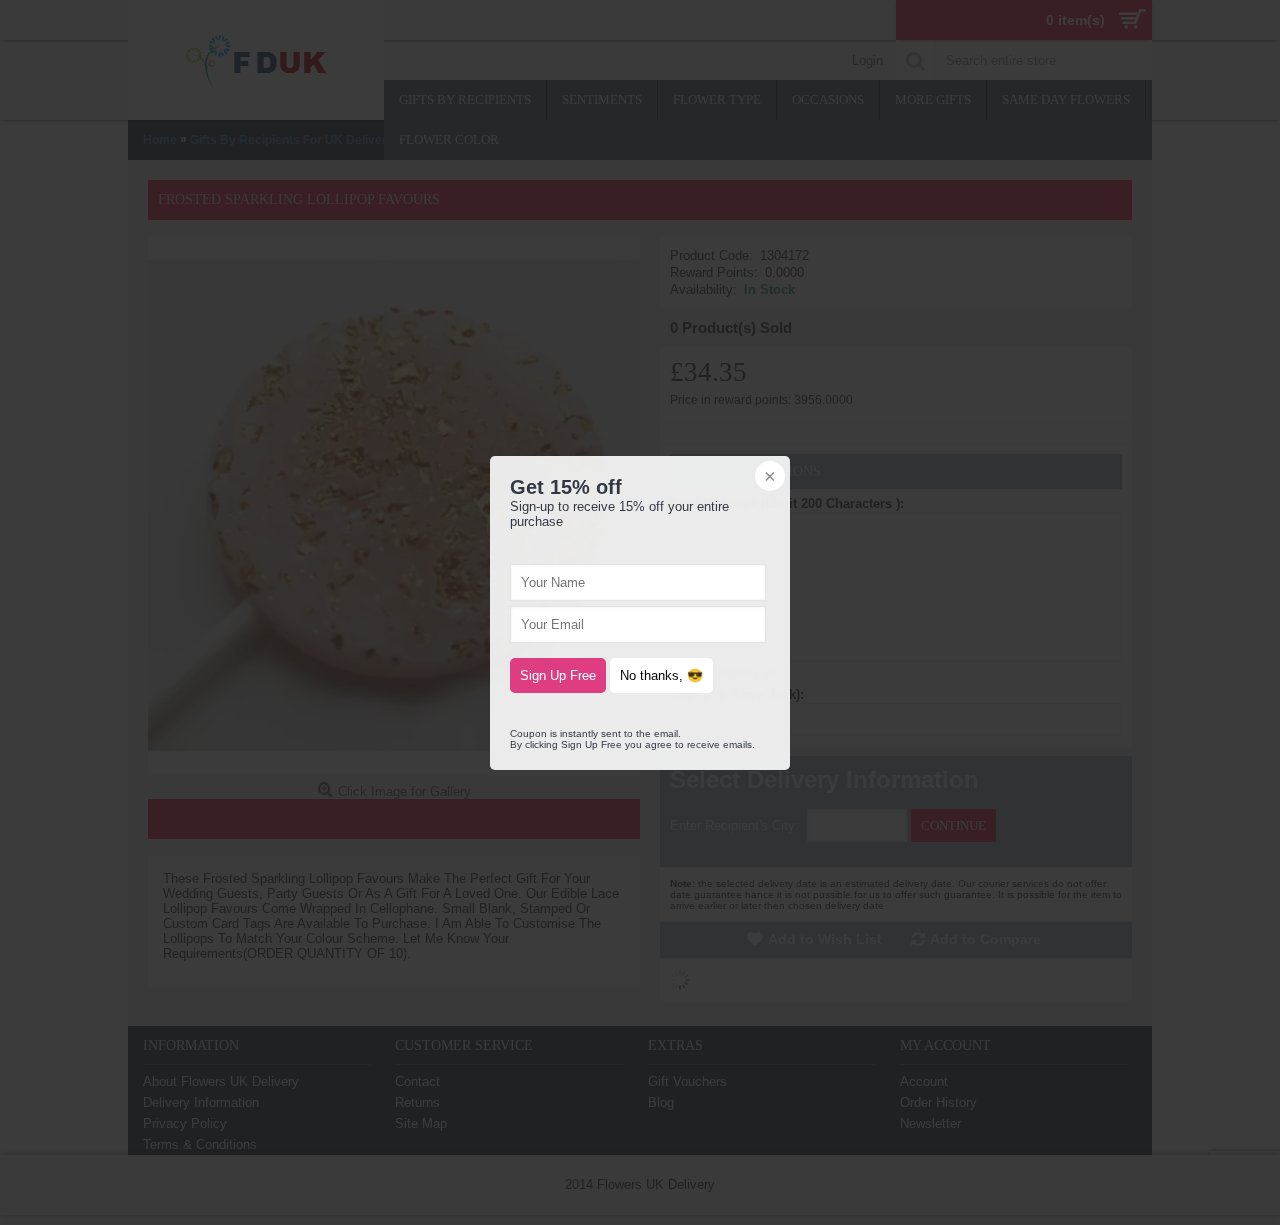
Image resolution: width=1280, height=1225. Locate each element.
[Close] (768, 478)
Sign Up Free (558, 675)
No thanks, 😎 (661, 675)
